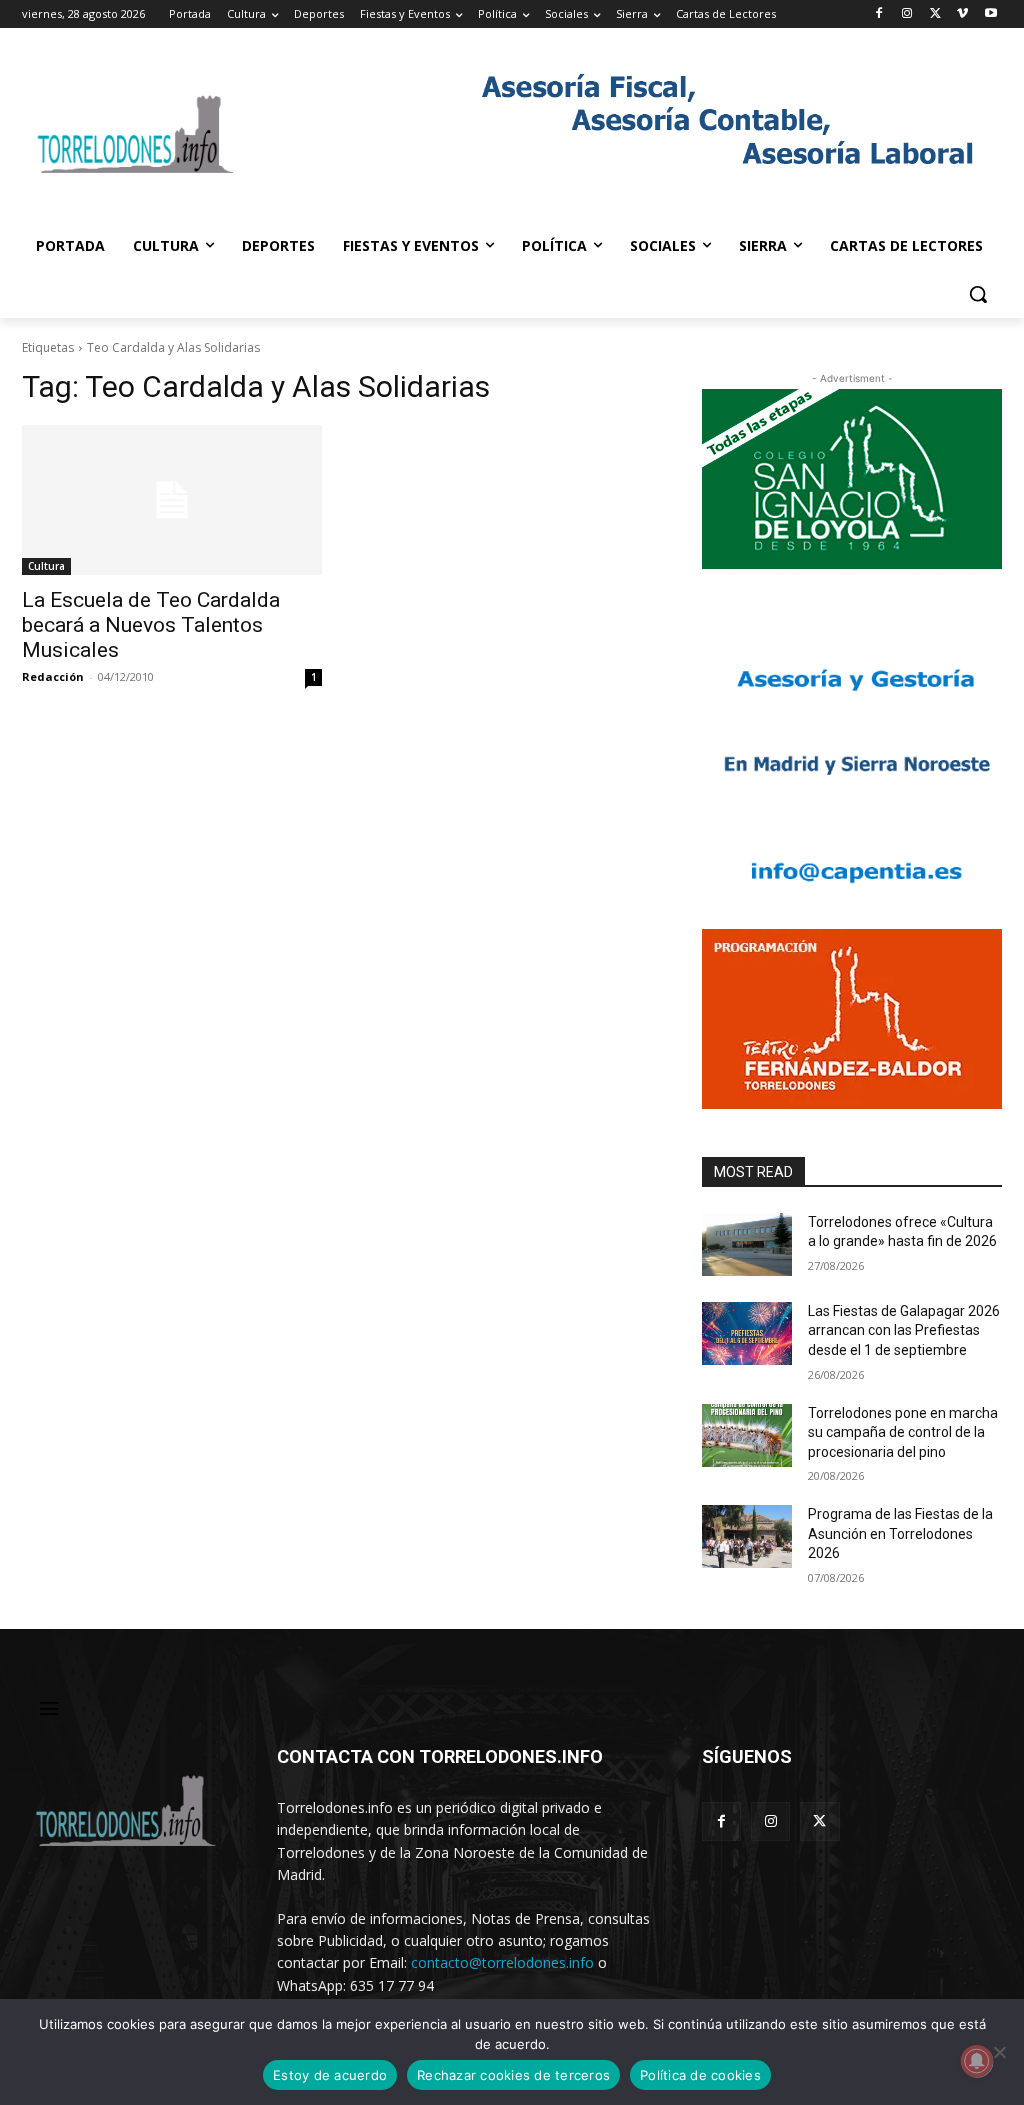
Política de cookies (700, 2075)
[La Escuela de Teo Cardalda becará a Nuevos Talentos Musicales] (172, 500)
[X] (935, 14)
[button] (978, 294)
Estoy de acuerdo (330, 2075)
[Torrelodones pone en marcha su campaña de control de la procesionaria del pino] (747, 1435)
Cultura (46, 566)
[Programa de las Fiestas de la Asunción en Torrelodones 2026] (747, 1536)
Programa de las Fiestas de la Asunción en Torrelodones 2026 (900, 1533)
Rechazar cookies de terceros (513, 2075)
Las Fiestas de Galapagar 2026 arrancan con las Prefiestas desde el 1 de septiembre (904, 1330)
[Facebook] (879, 14)
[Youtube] (990, 14)
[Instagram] (907, 14)
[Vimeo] (962, 14)
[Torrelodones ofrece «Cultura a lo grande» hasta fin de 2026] (747, 1244)
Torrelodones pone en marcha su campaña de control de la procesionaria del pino (903, 1432)
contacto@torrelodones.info (502, 1962)
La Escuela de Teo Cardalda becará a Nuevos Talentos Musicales (151, 625)
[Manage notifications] (977, 2061)
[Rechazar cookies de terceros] (999, 2052)
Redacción (53, 676)
